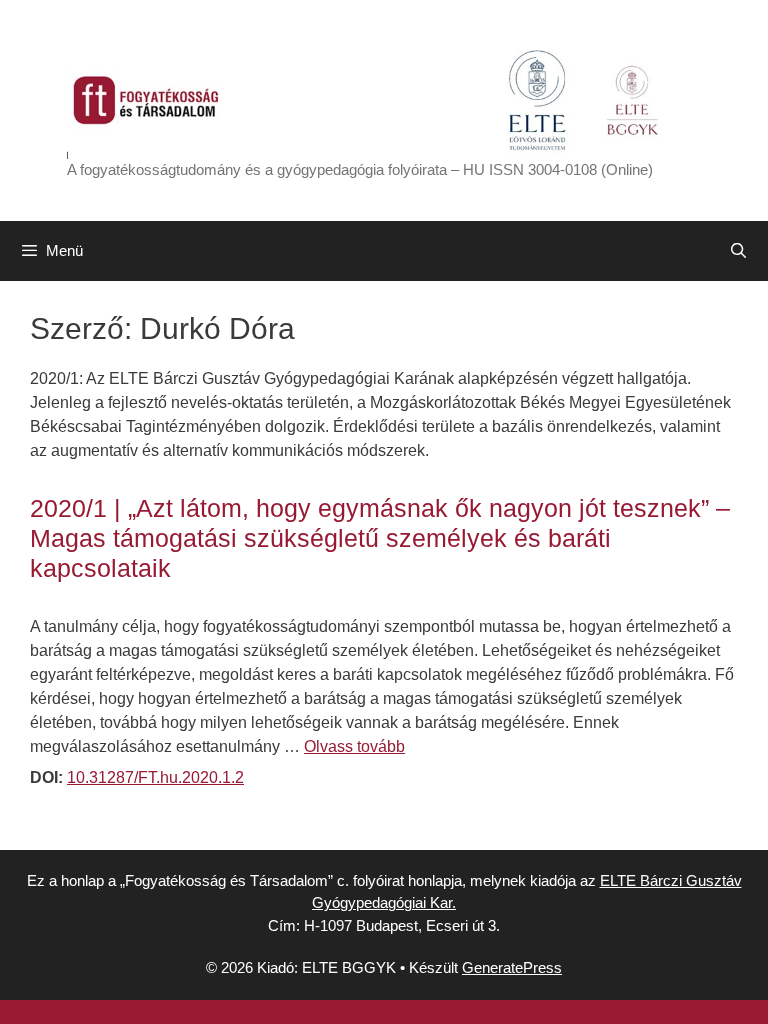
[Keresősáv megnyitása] (738, 251)
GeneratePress (512, 967)
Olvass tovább (354, 746)
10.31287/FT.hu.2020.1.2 (155, 777)
